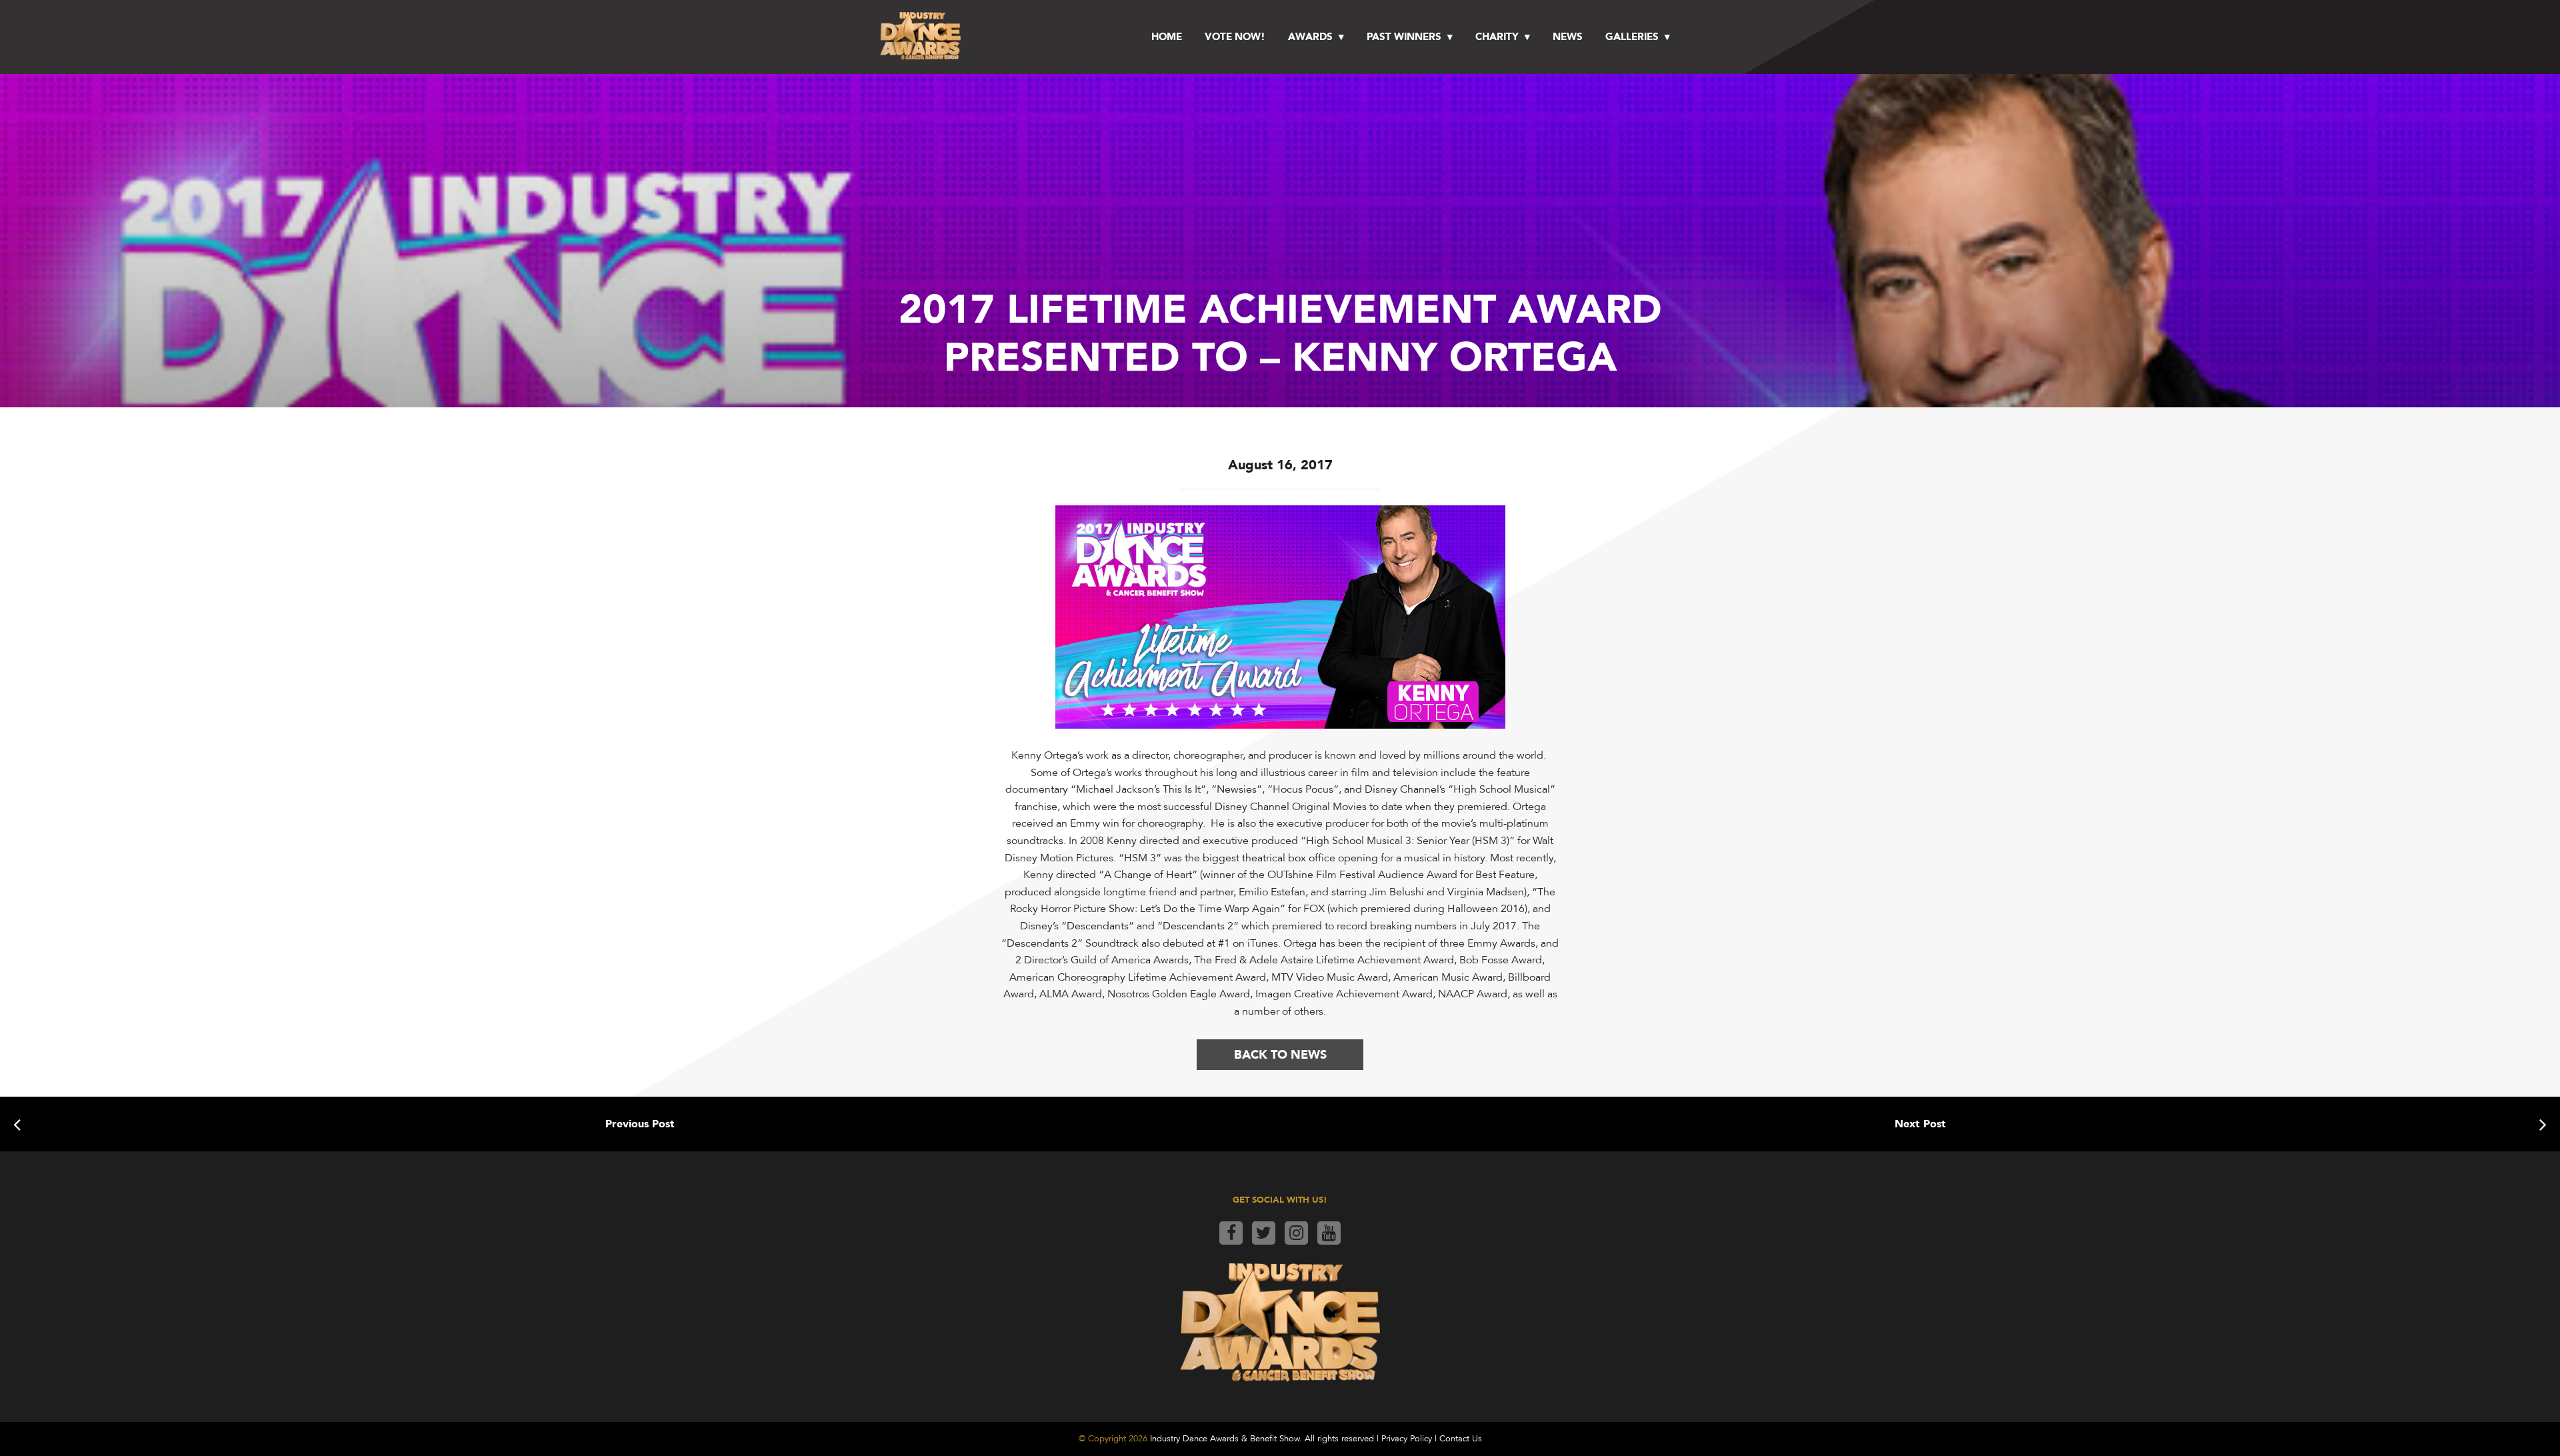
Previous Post (640, 1124)
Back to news (1280, 1054)
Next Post (1920, 1124)
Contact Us (1461, 1439)
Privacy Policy (1407, 1439)
